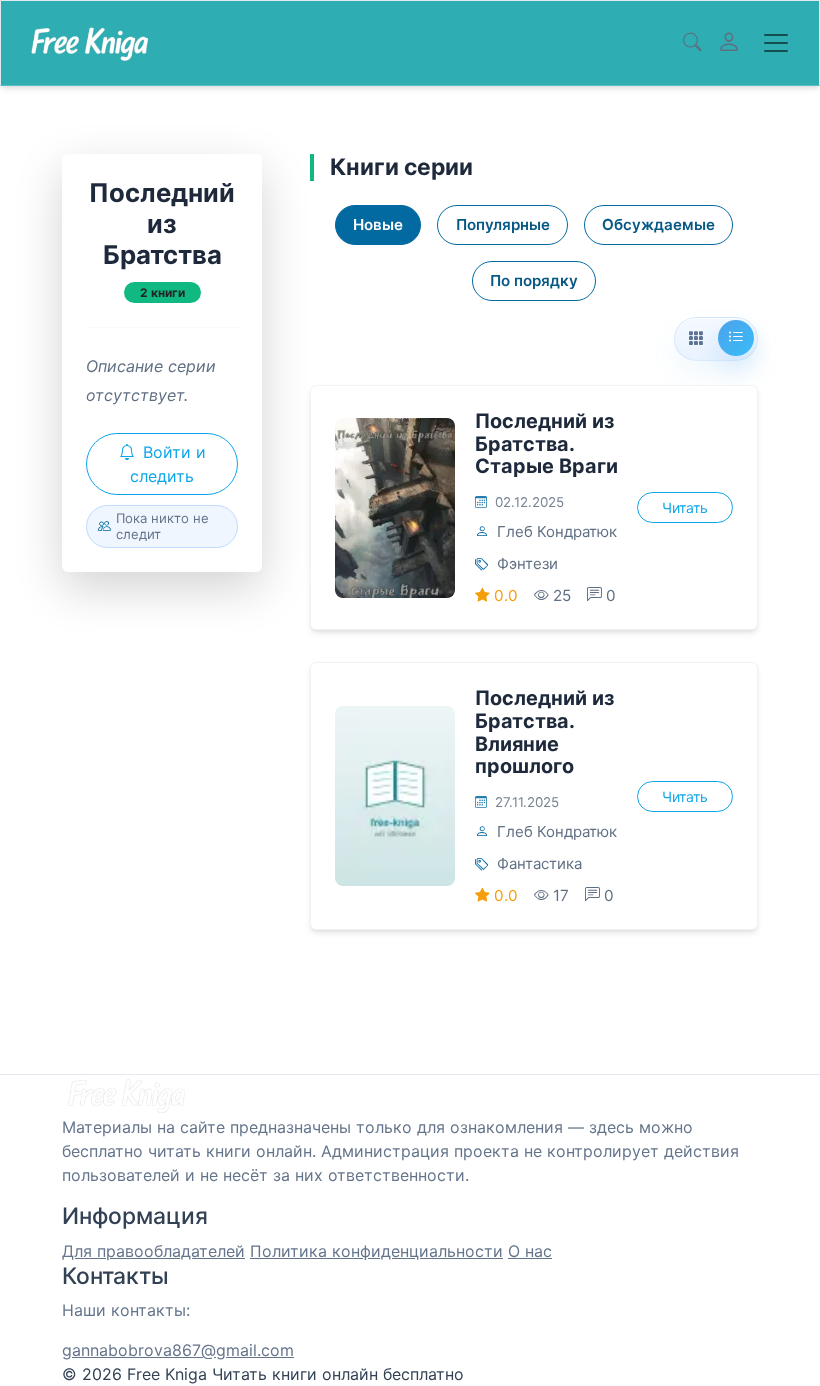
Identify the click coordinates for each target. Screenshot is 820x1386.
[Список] (736, 338)
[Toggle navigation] (776, 43)
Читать (685, 507)
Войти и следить (168, 464)
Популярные (503, 224)
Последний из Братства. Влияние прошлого (544, 732)
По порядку (534, 280)
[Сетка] (696, 339)
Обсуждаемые (658, 224)
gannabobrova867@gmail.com (178, 1350)
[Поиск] (692, 43)
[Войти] (729, 43)
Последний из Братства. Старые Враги (546, 443)
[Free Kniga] (89, 43)
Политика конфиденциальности (376, 1251)
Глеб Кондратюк (557, 531)
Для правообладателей (153, 1251)
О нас (530, 1251)
